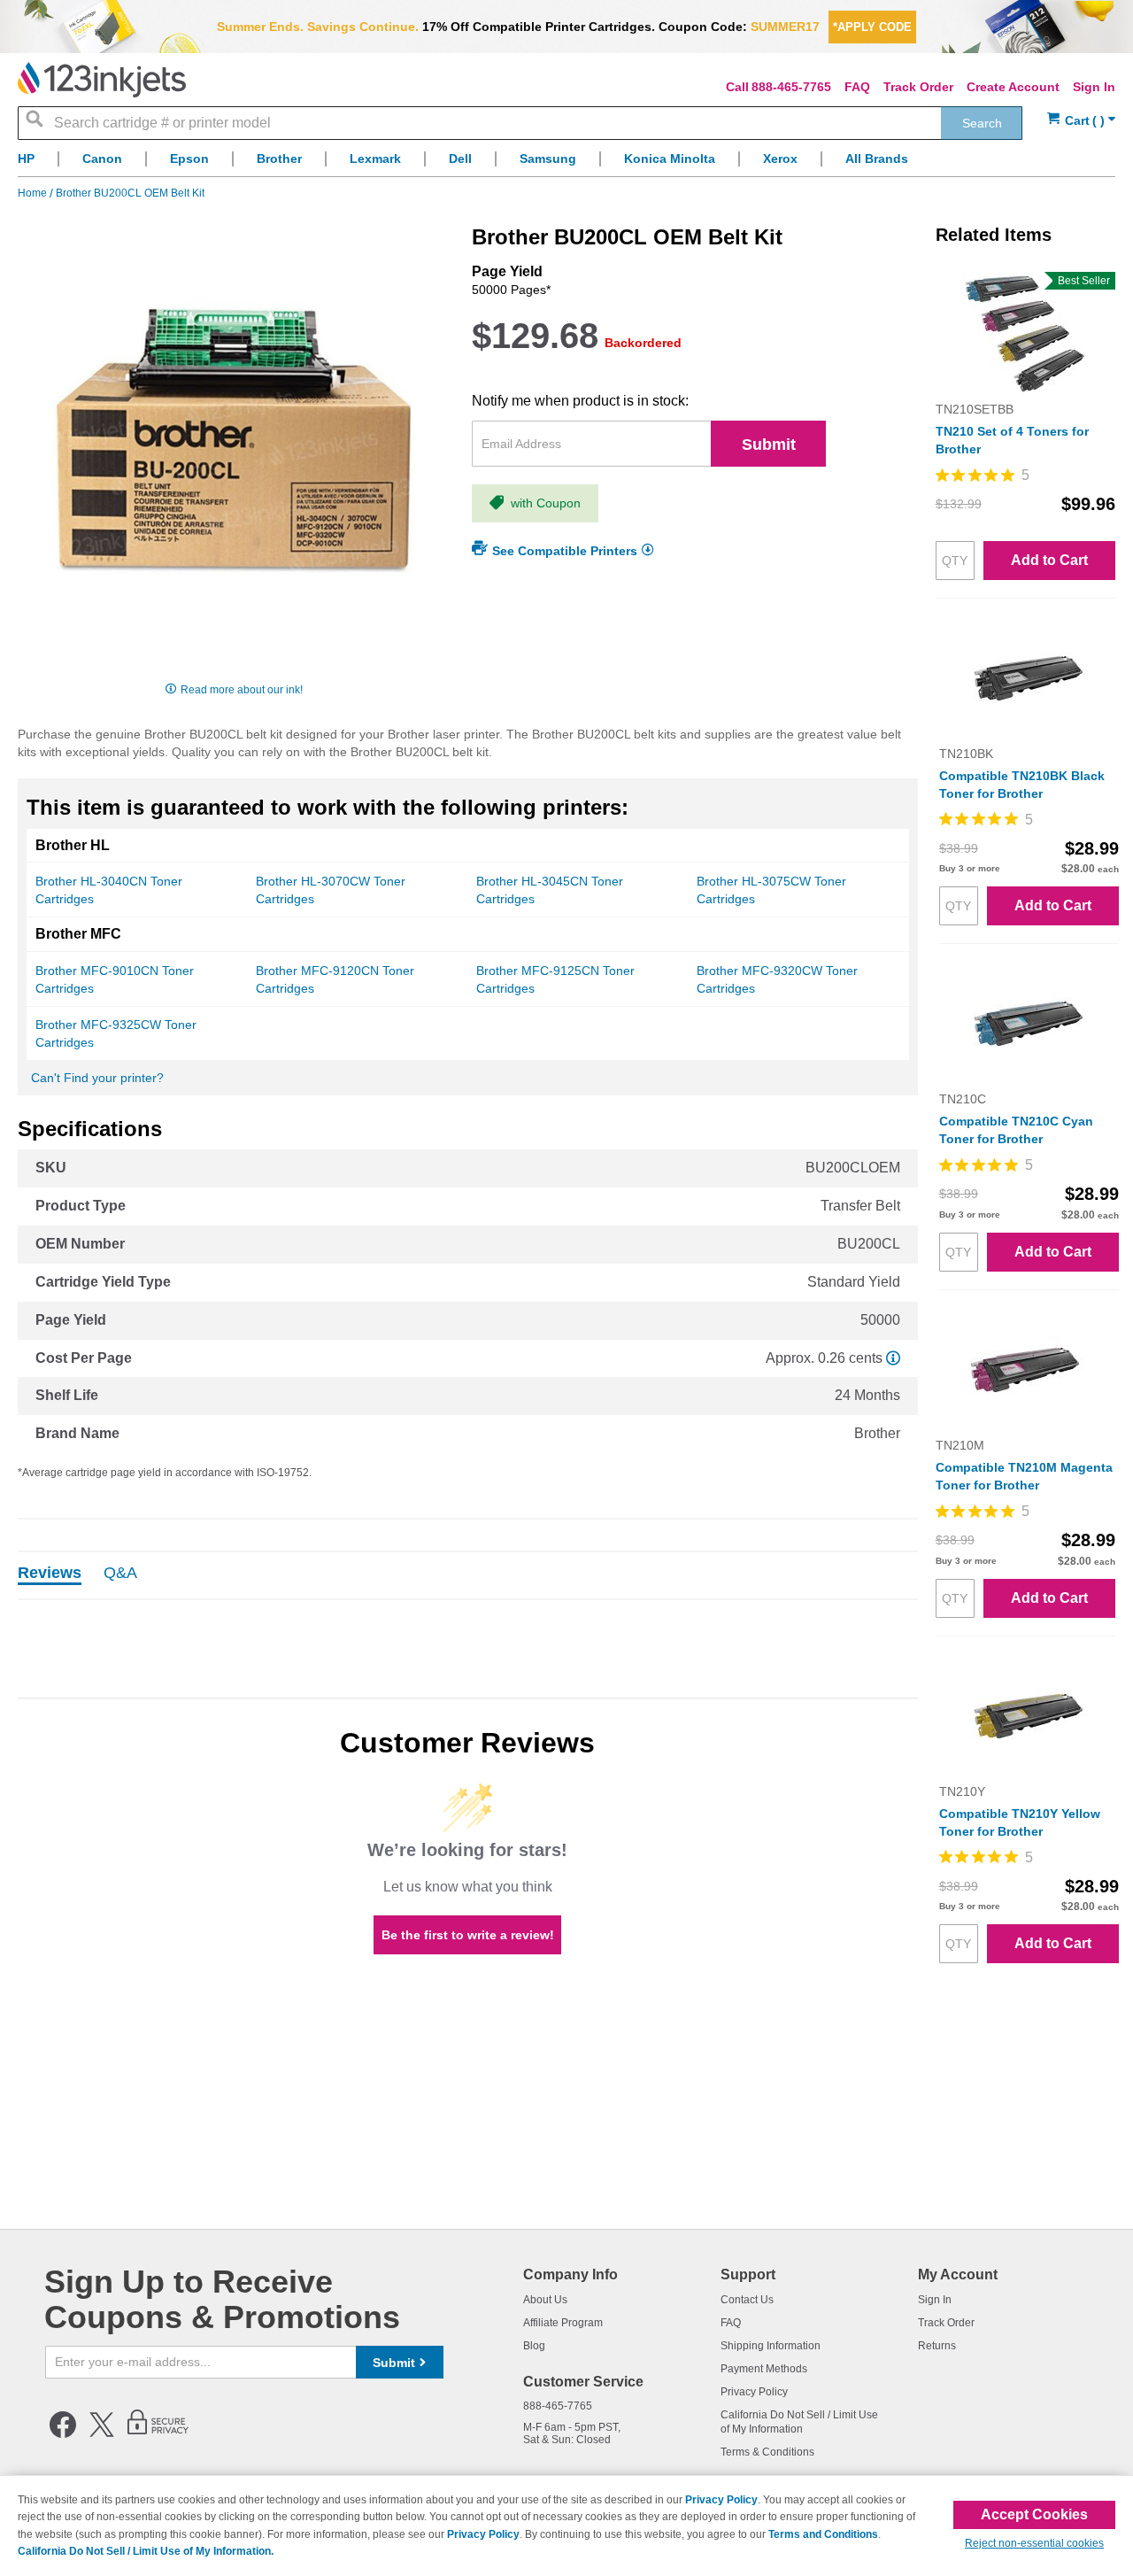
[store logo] (102, 80)
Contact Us (747, 2300)
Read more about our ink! (242, 690)
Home (34, 193)
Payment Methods (764, 2369)
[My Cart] (1081, 121)
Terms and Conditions (823, 2534)
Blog (534, 2346)
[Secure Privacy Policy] (158, 2434)
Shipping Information (771, 2346)
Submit (769, 445)
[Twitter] (102, 2434)
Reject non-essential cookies (1034, 2543)
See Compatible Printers (565, 551)
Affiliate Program (563, 2323)
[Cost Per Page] (893, 1358)
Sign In (1094, 87)
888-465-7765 (791, 87)
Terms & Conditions (767, 2452)
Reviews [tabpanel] (50, 1574)
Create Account (1013, 87)
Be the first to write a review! (468, 1935)
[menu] (566, 163)
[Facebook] (63, 2434)
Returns (937, 2346)
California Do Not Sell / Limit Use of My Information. (146, 2551)
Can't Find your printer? (97, 1078)
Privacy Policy (754, 2392)
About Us (545, 2300)
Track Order (918, 87)
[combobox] (520, 123)
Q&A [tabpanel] (120, 1574)
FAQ (857, 87)
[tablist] (468, 1575)
